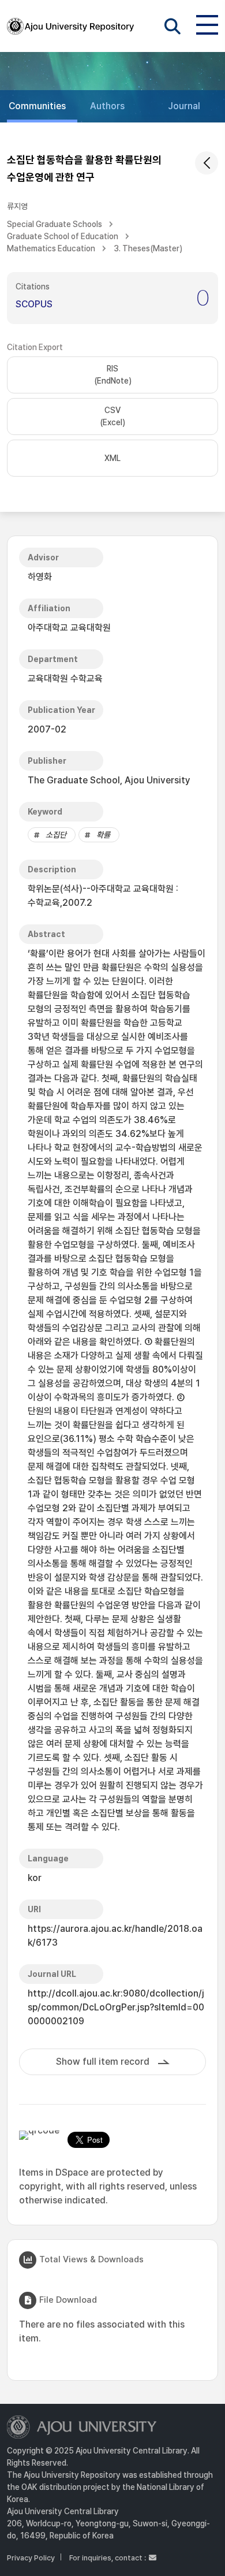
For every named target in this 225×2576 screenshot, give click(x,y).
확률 (103, 835)
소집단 (56, 835)
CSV (112, 416)
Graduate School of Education (63, 236)
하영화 (40, 577)
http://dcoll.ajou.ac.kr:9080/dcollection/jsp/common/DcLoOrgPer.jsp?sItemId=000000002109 (116, 2007)
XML (112, 458)
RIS (113, 375)
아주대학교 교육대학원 (69, 628)
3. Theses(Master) (148, 248)
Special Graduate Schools (55, 224)
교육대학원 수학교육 (65, 679)
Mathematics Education (51, 248)
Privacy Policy (31, 2558)
